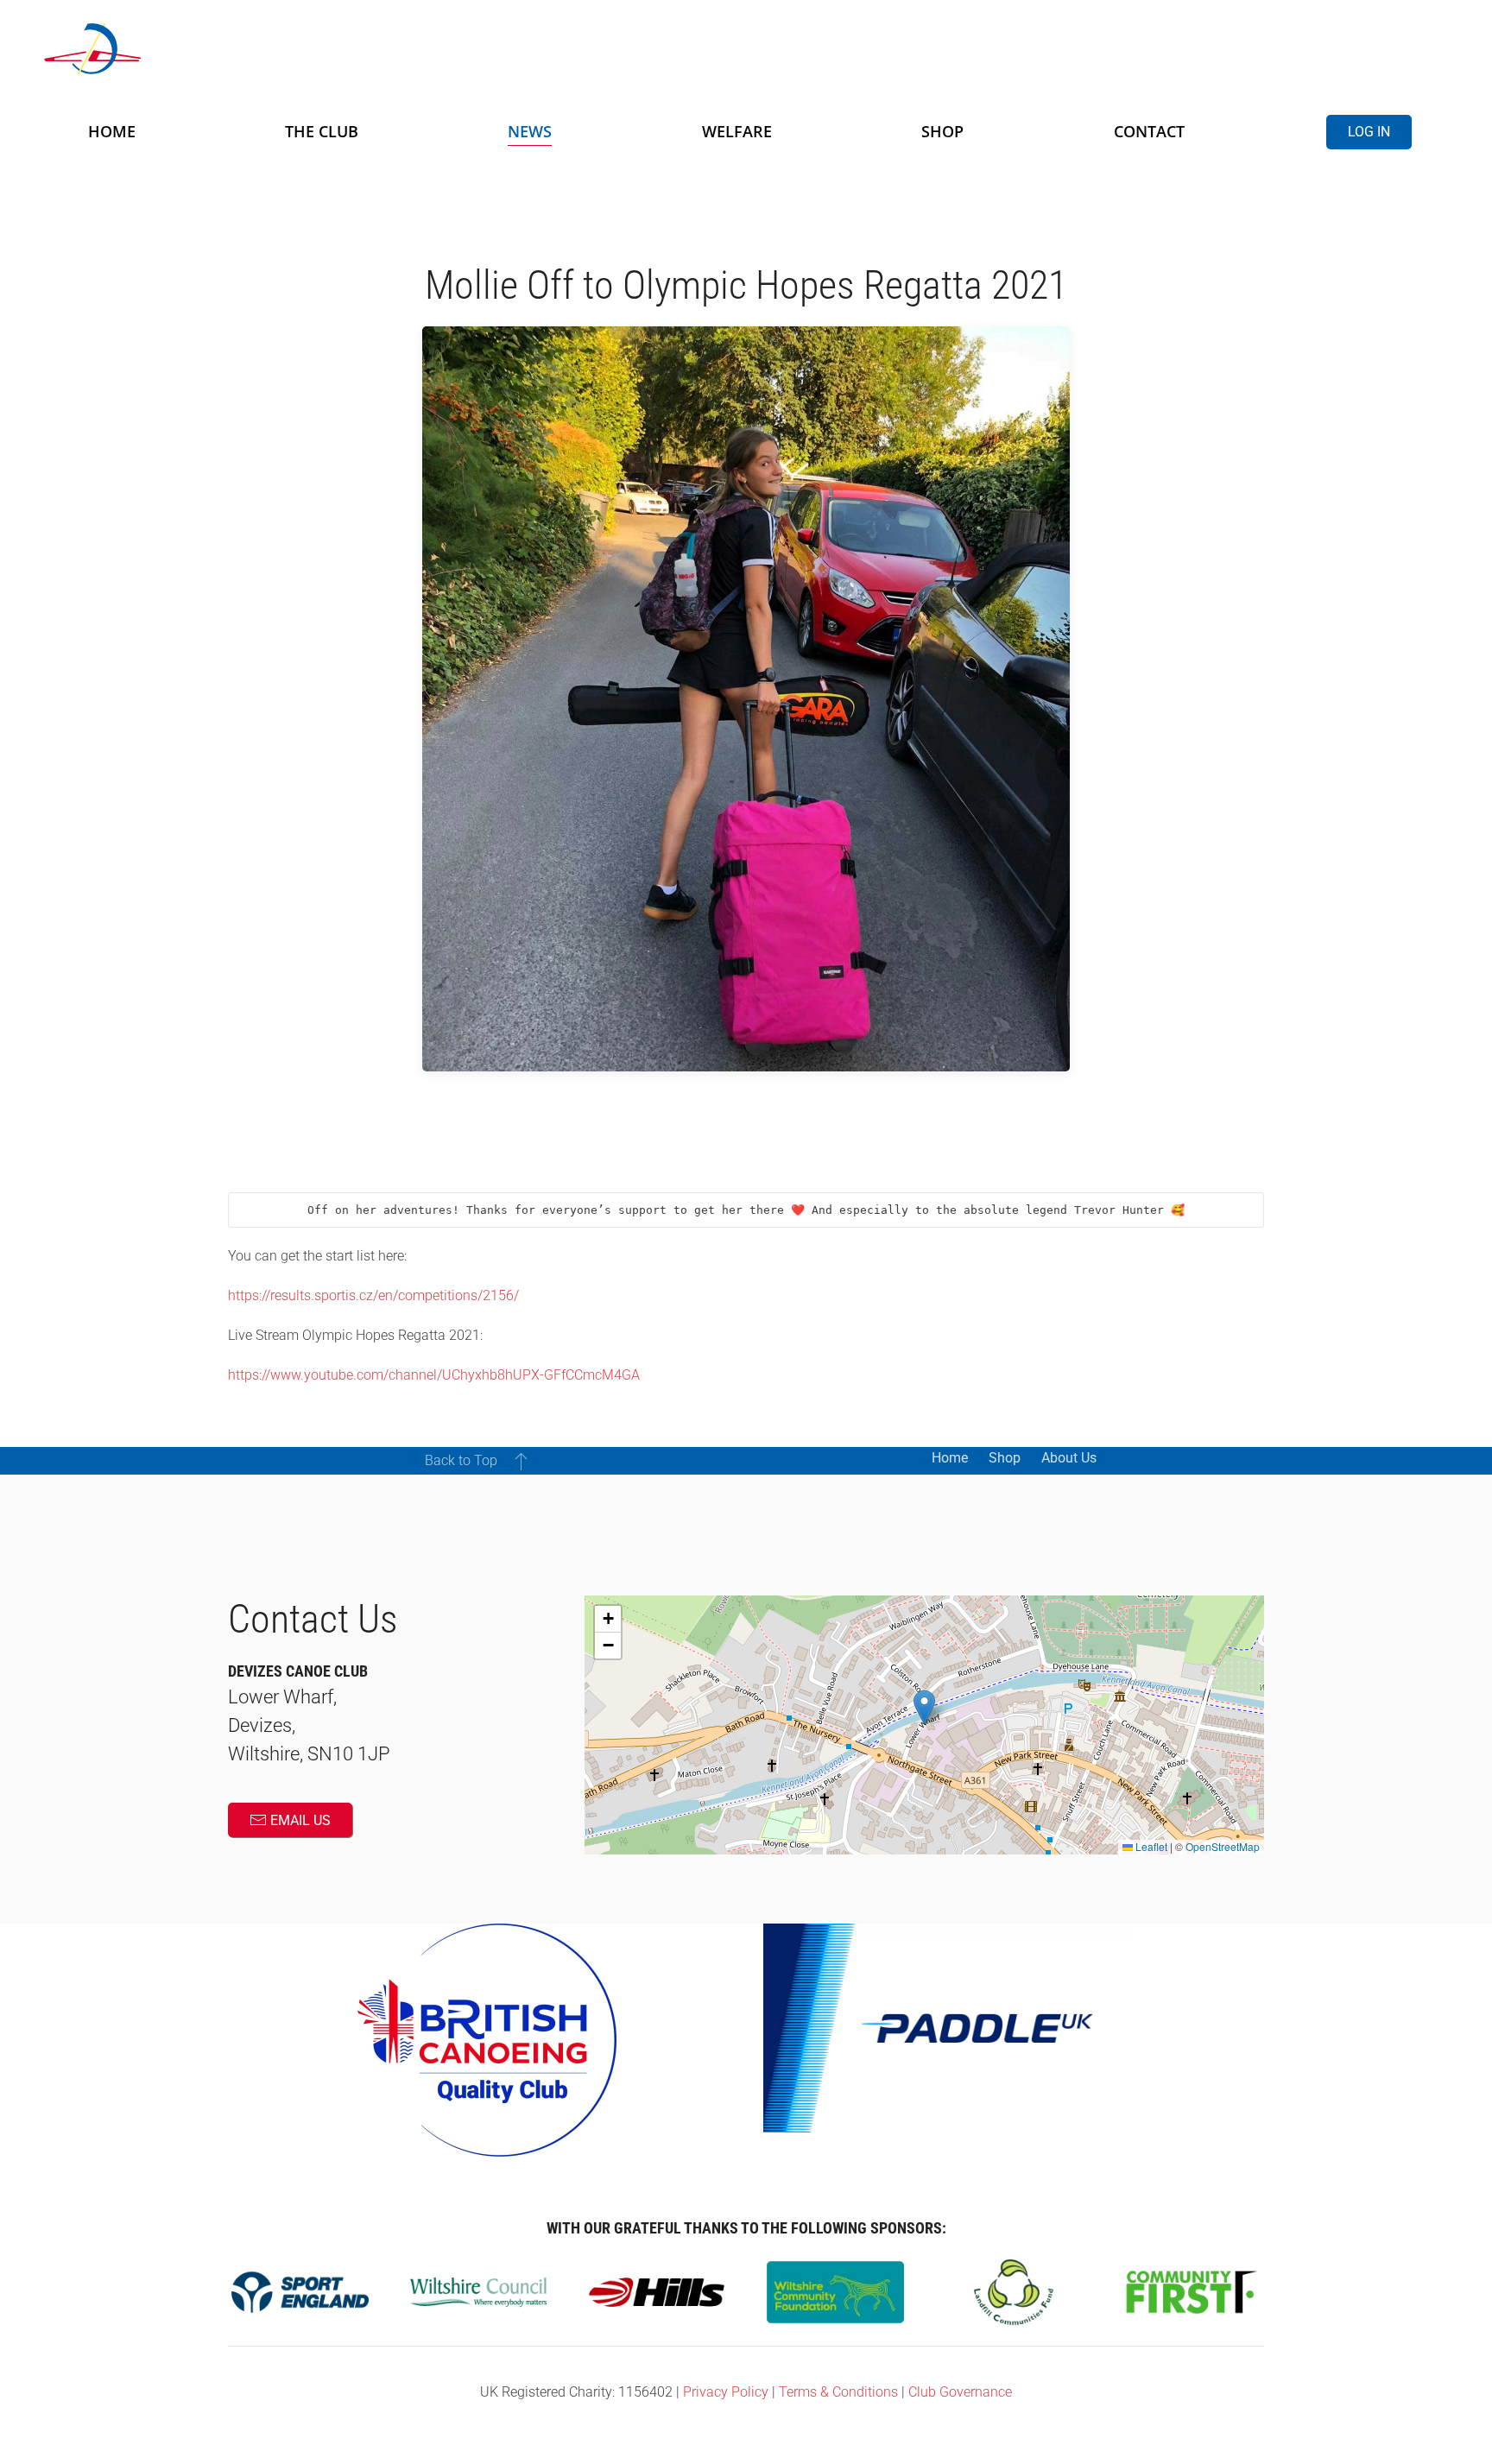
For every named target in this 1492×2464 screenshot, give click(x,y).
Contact (1149, 131)
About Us (1069, 1458)
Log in (1369, 132)
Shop (942, 131)
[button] (521, 1461)
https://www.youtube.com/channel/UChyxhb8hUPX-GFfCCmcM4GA (434, 1375)
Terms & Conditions (838, 2392)
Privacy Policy (726, 2392)
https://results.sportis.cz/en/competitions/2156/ (373, 1295)
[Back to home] (250, 49)
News (530, 131)
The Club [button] (322, 131)
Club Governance (960, 2392)
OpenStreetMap (1223, 1846)
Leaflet (1150, 1846)
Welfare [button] (737, 131)
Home (112, 131)
